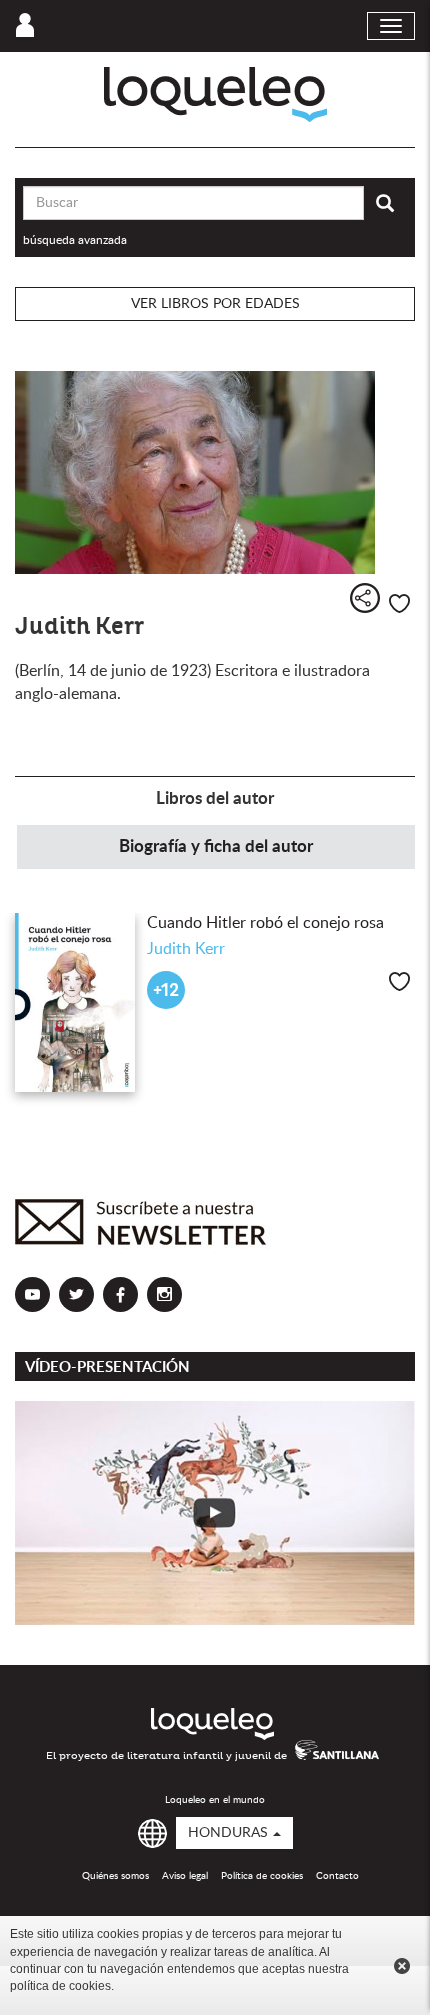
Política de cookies (262, 1876)
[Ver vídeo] (215, 1513)
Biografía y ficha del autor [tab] (216, 846)
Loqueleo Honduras (215, 94)
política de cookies (60, 1986)
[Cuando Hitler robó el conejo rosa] (75, 1002)
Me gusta (399, 603)
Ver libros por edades (215, 304)
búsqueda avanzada (75, 240)
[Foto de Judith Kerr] (215, 472)
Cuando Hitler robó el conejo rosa (265, 923)
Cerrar (402, 1966)
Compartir (365, 598)
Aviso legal (185, 1876)
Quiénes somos (115, 1876)
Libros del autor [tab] (215, 798)
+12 (166, 990)
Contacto (337, 1876)
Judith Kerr (186, 949)
